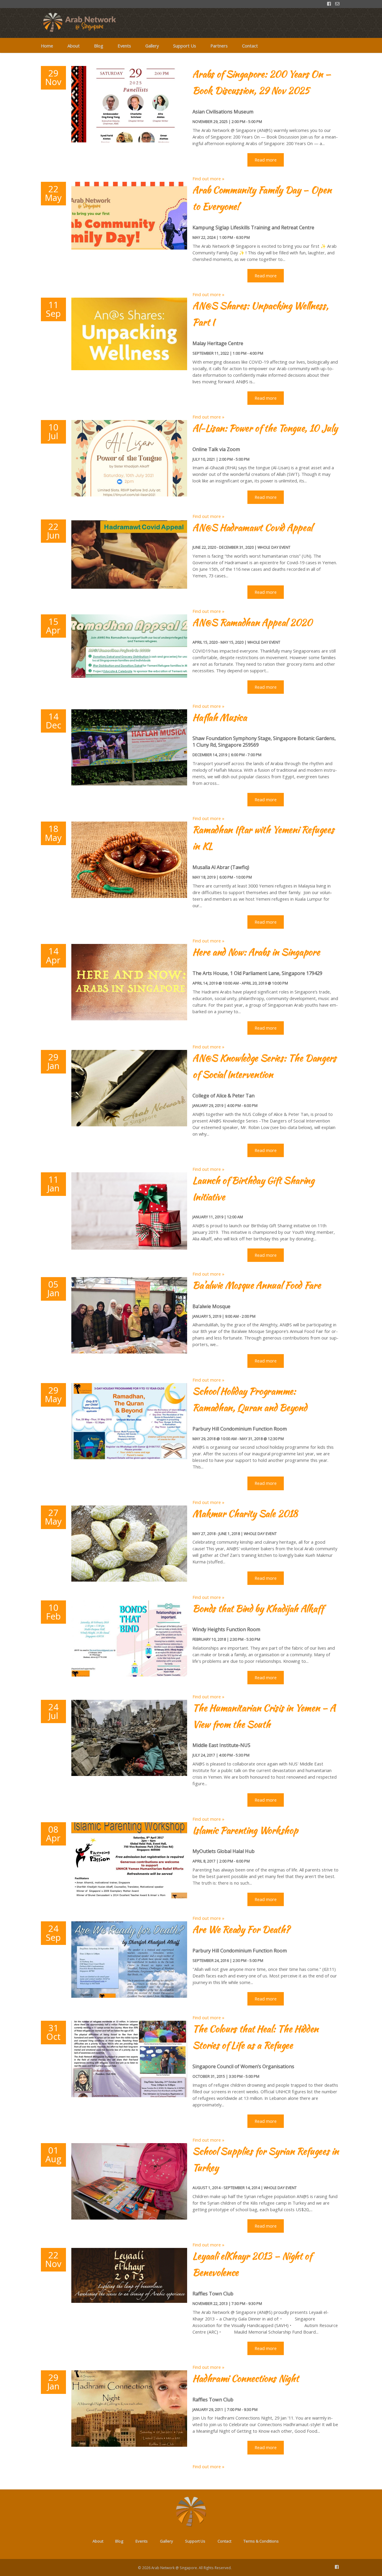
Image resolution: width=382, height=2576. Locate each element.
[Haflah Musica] (129, 784)
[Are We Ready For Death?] (129, 1996)
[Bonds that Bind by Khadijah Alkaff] (129, 1675)
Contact (250, 46)
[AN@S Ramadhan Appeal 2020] (129, 676)
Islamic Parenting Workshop (245, 1830)
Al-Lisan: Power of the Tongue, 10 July (265, 428)
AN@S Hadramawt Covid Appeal (252, 527)
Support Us (185, 46)
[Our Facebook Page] (337, 2567)
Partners (219, 46)
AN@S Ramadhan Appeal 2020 (252, 622)
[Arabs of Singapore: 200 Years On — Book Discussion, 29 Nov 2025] (129, 141)
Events (124, 46)
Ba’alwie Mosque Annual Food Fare (257, 1285)
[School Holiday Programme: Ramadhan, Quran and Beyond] (129, 1457)
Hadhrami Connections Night (245, 2378)
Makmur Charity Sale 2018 (245, 1514)
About (74, 46)
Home (47, 46)
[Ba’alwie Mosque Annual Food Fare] (129, 1352)
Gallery (152, 46)
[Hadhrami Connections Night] (129, 2445)
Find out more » (208, 179)
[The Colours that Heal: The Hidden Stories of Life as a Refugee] (129, 2095)
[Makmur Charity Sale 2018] (129, 1580)
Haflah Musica (220, 717)
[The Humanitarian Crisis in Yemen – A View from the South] (129, 1774)
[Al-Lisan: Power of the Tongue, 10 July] (129, 495)
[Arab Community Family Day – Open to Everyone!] (129, 248)
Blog (99, 46)
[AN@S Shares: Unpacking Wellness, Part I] (129, 368)
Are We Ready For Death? (241, 1929)
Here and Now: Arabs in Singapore (256, 952)
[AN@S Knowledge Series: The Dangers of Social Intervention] (129, 1125)
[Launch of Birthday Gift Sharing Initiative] (129, 1248)
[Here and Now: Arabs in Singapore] (129, 1019)
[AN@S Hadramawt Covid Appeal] (129, 587)
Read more (266, 160)
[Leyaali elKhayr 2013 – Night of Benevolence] (129, 2301)
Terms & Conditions (261, 2541)
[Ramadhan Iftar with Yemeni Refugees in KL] (129, 896)
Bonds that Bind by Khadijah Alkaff (258, 1608)
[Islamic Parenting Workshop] (129, 1897)
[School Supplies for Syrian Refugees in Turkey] (129, 2218)
